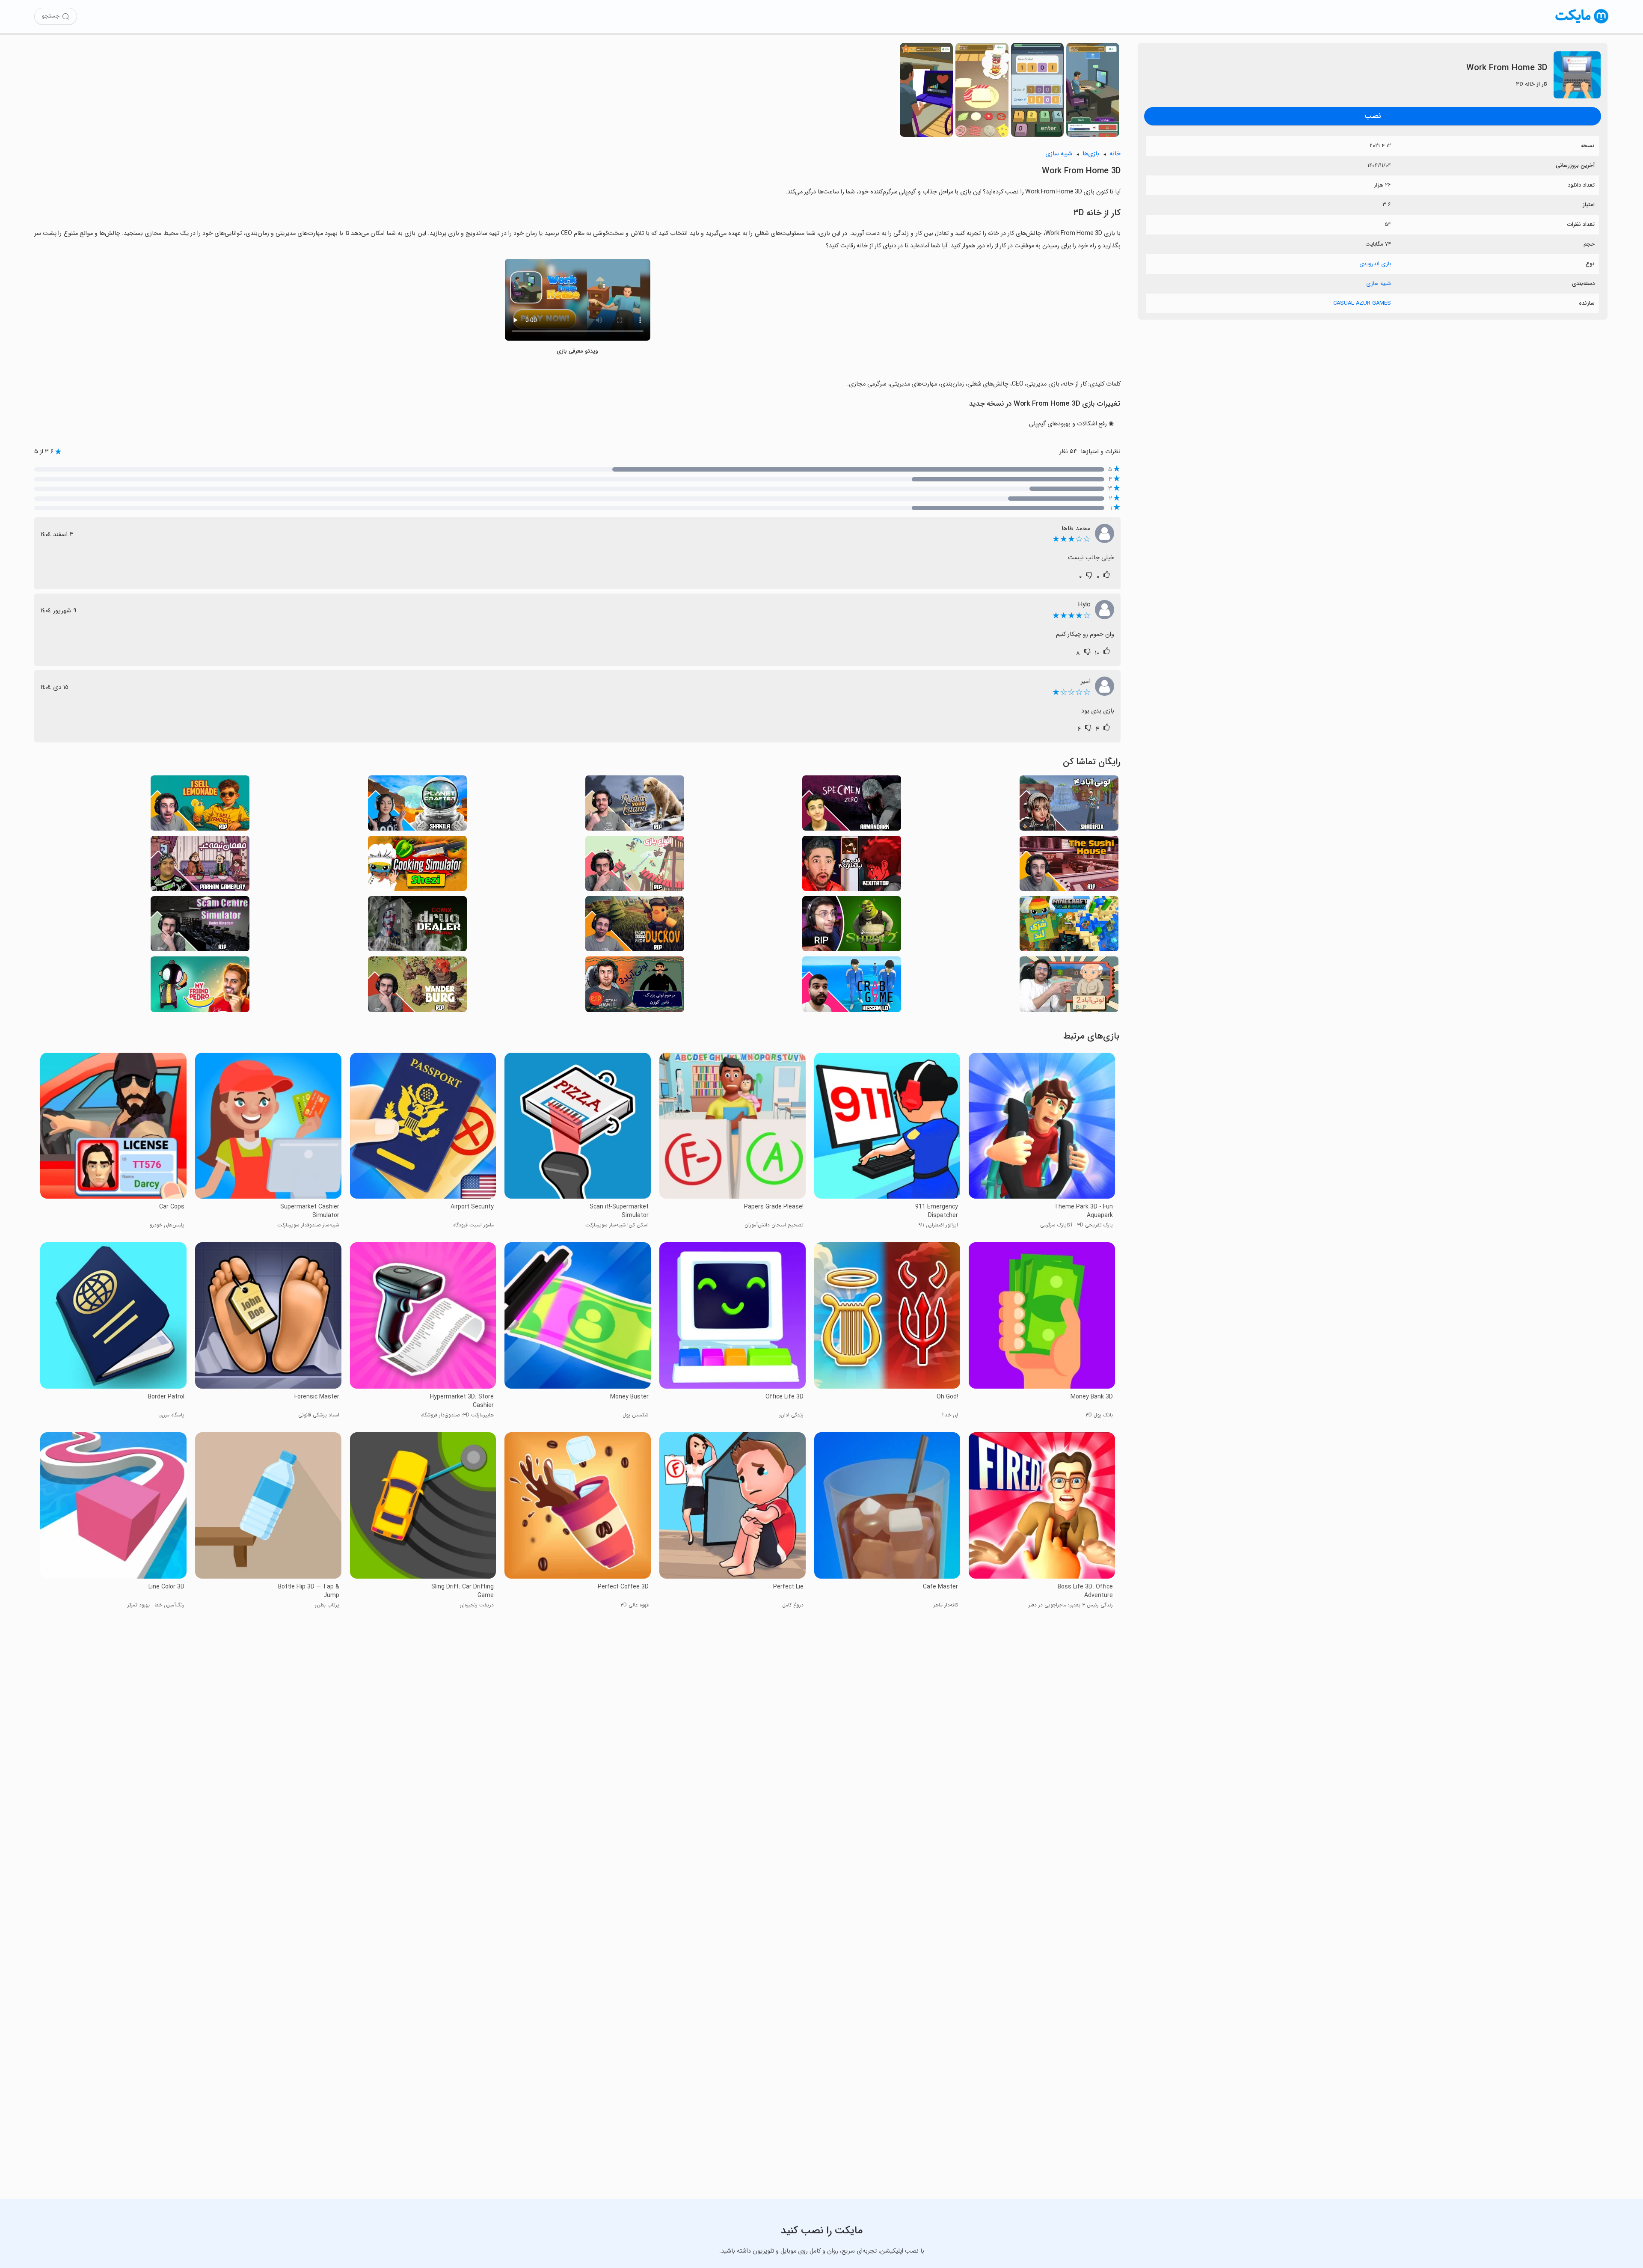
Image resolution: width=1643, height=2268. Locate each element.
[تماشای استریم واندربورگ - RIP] (417, 987)
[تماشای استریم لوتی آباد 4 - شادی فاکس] (1069, 806)
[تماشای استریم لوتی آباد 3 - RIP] (635, 987)
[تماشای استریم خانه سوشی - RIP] (1069, 866)
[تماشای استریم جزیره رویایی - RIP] (635, 806)
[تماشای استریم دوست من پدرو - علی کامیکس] (200, 987)
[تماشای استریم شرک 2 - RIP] (852, 926)
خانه (1115, 154)
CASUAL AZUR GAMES (1362, 303)
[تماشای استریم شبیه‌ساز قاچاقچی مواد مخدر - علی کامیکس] (417, 926)
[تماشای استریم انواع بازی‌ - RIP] (635, 866)
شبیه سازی (1379, 283)
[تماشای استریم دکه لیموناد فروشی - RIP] (200, 806)
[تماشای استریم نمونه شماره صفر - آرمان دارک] (852, 806)
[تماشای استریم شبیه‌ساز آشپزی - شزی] (417, 866)
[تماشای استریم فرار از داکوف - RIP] (635, 926)
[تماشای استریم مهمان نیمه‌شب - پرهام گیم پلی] (200, 866)
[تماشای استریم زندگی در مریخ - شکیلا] (417, 806)
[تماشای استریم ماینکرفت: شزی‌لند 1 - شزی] (1069, 926)
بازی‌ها (1091, 154)
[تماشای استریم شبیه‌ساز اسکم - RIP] (200, 926)
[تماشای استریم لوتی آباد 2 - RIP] (1069, 987)
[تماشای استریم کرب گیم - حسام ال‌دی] (852, 987)
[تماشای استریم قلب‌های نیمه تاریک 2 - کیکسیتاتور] (852, 866)
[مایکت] (1582, 23)
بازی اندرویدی (1375, 264)
